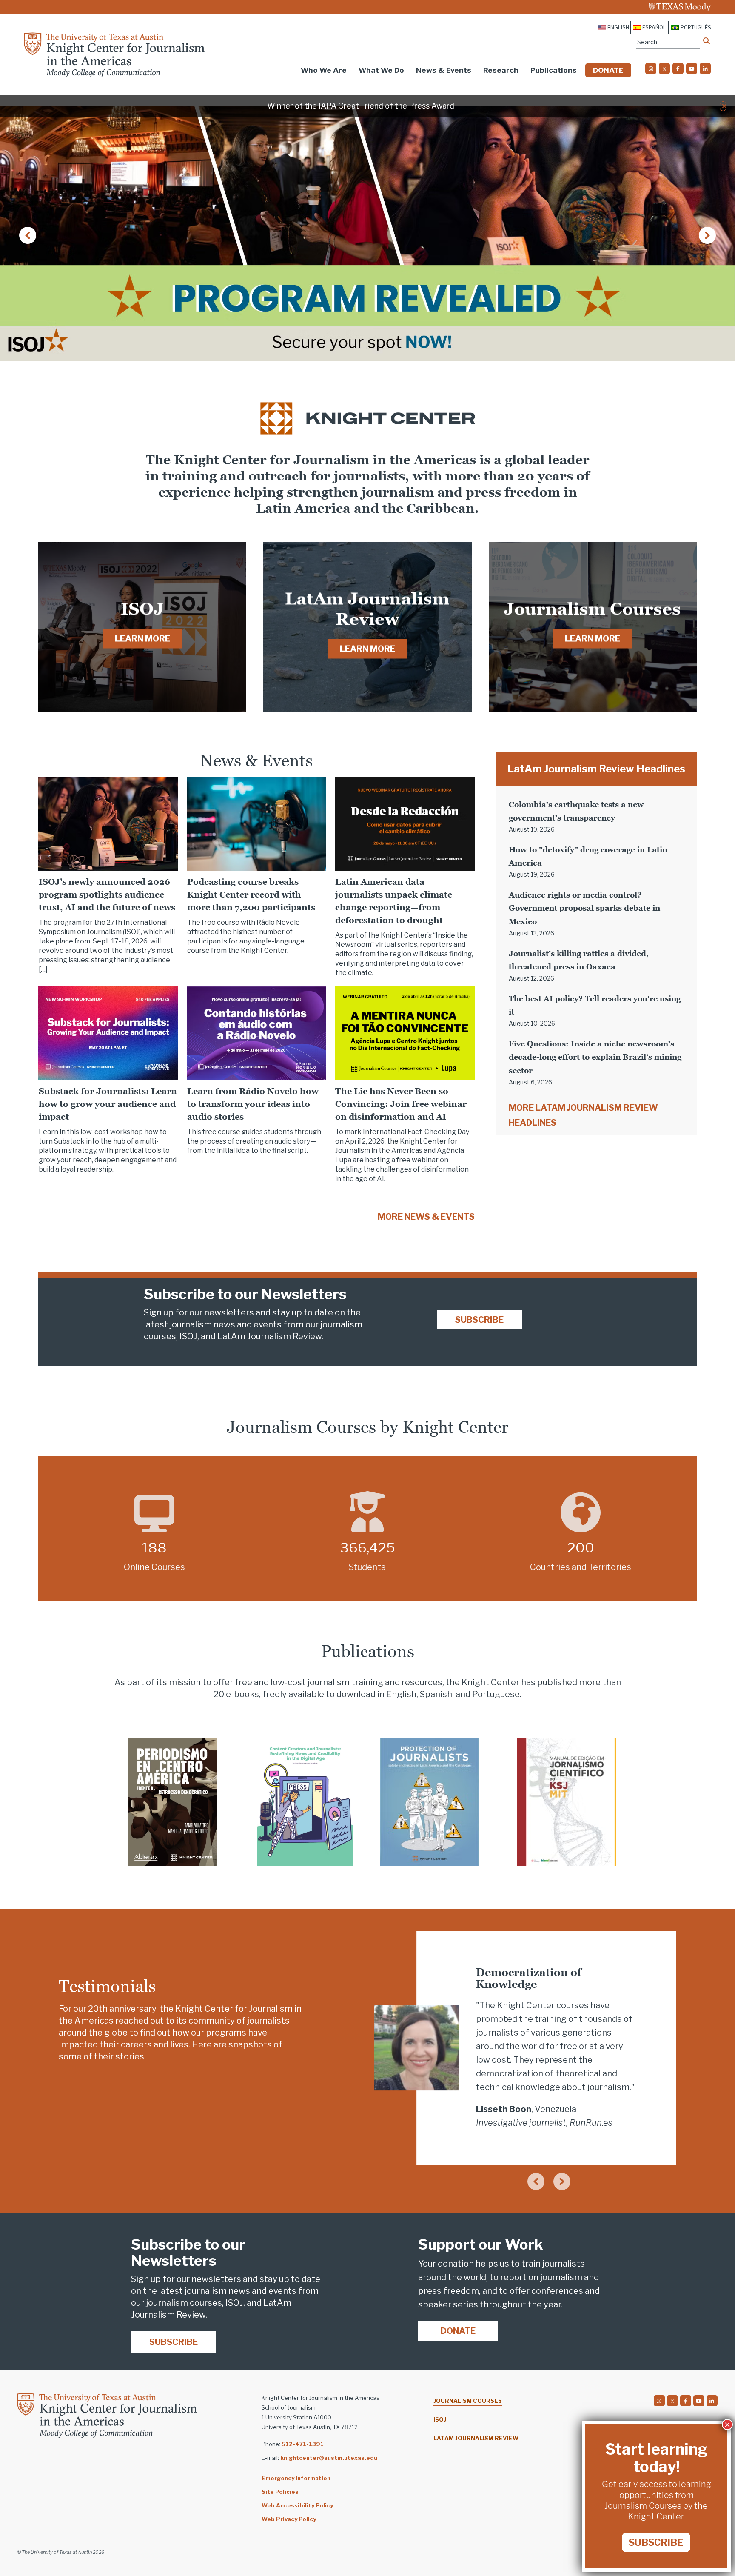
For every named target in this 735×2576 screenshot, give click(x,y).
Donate (608, 70)
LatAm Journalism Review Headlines (596, 769)
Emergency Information (296, 2478)
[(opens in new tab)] (172, 1802)
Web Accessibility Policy (297, 2505)
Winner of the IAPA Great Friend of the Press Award (361, 106)
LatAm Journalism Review (476, 2438)
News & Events (444, 70)
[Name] (707, 41)
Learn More (142, 639)
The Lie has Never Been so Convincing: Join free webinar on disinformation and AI (401, 1104)
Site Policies (280, 2492)
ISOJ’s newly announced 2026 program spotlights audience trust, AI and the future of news (108, 895)
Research (501, 70)
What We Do (381, 70)
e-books (242, 1694)
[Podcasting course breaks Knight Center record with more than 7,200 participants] (257, 823)
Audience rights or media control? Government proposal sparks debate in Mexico (584, 908)
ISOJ (440, 2419)
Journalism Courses (468, 2401)
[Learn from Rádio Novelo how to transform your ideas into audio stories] (257, 1032)
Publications (554, 70)
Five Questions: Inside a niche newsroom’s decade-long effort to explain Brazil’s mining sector (595, 1057)
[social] (651, 69)
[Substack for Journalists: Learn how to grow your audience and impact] (108, 1032)
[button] (724, 106)
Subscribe (479, 1320)
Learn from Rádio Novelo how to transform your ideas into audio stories (253, 1104)
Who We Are (324, 70)
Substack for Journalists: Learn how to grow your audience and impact (108, 1104)
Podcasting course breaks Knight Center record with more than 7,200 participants (251, 895)
